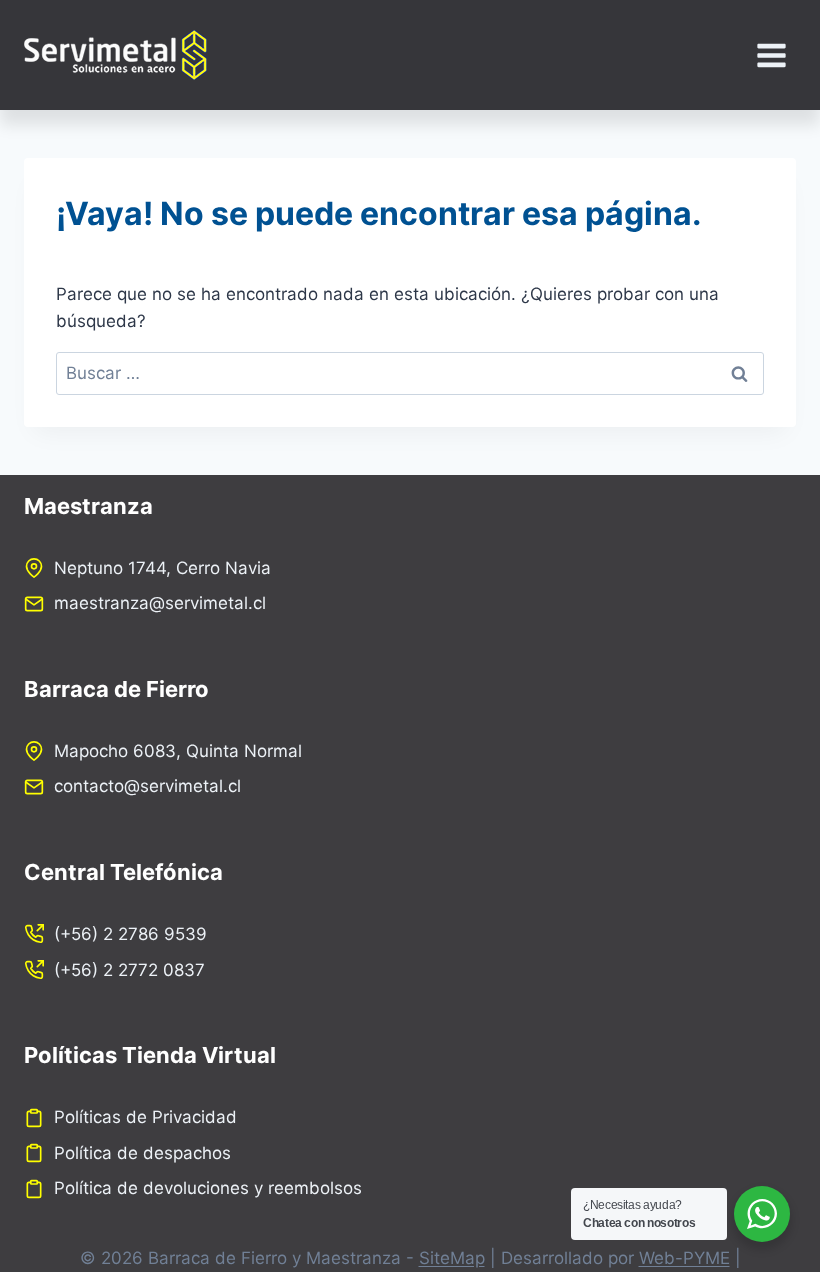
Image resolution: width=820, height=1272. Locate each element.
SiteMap (452, 1258)
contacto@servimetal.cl (147, 786)
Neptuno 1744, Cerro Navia (162, 568)
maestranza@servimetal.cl (160, 603)
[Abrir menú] (771, 55)
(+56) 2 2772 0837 (129, 970)
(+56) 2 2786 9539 (130, 934)
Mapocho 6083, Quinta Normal (178, 751)
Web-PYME (684, 1258)
